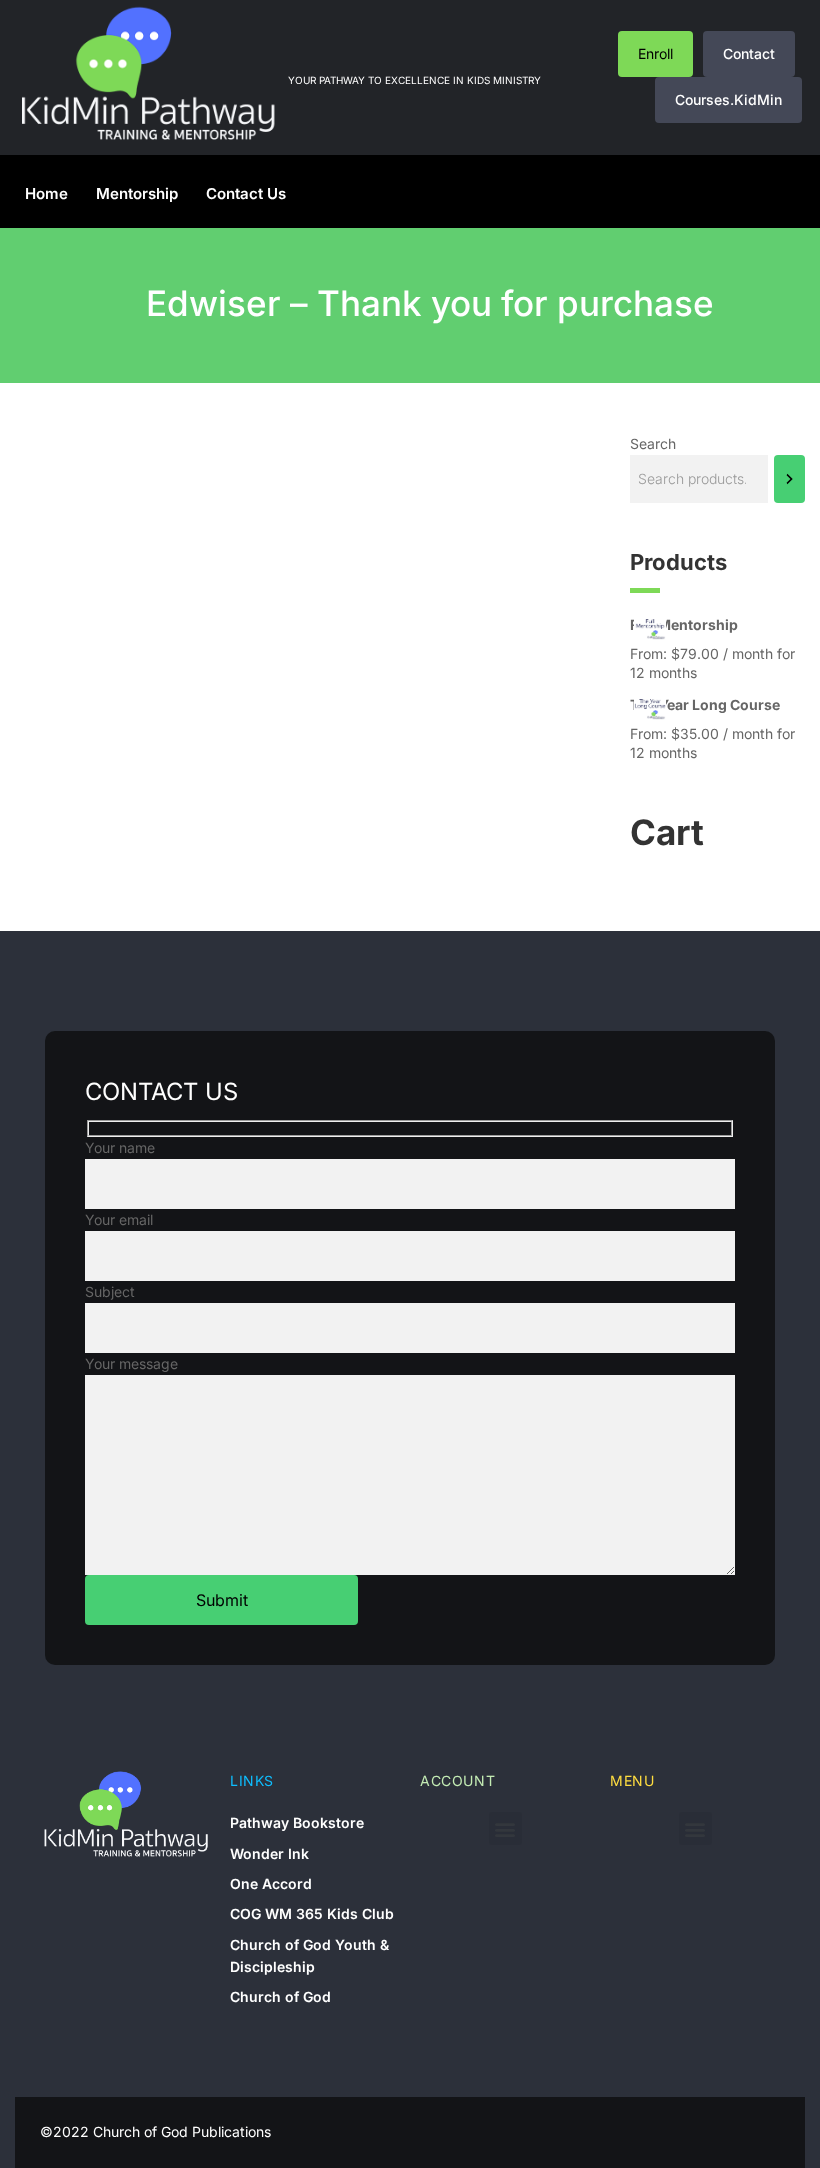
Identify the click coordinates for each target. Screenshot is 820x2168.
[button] (505, 1828)
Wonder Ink (269, 1853)
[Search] (789, 479)
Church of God (280, 1996)
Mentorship (137, 193)
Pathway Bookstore (297, 1822)
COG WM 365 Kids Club (312, 1913)
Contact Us (246, 193)
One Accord (271, 1883)
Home (46, 193)
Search (653, 443)
